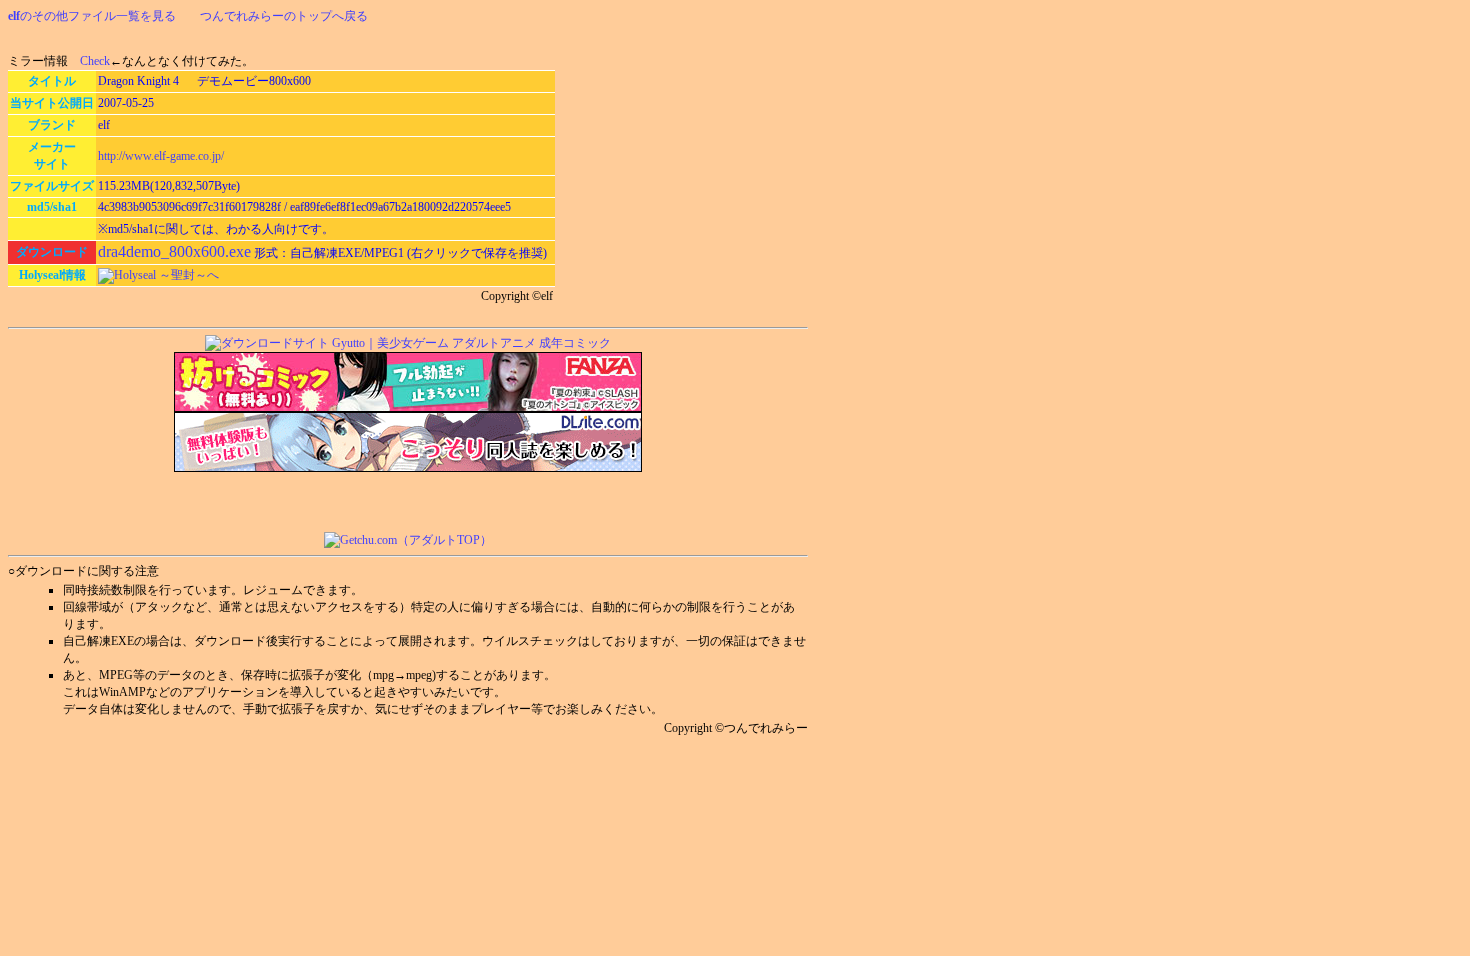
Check (95, 61)
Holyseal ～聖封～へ (166, 275)
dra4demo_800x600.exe (174, 251)
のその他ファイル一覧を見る (92, 16)
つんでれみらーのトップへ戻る (284, 16)
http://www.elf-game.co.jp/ (161, 156)
